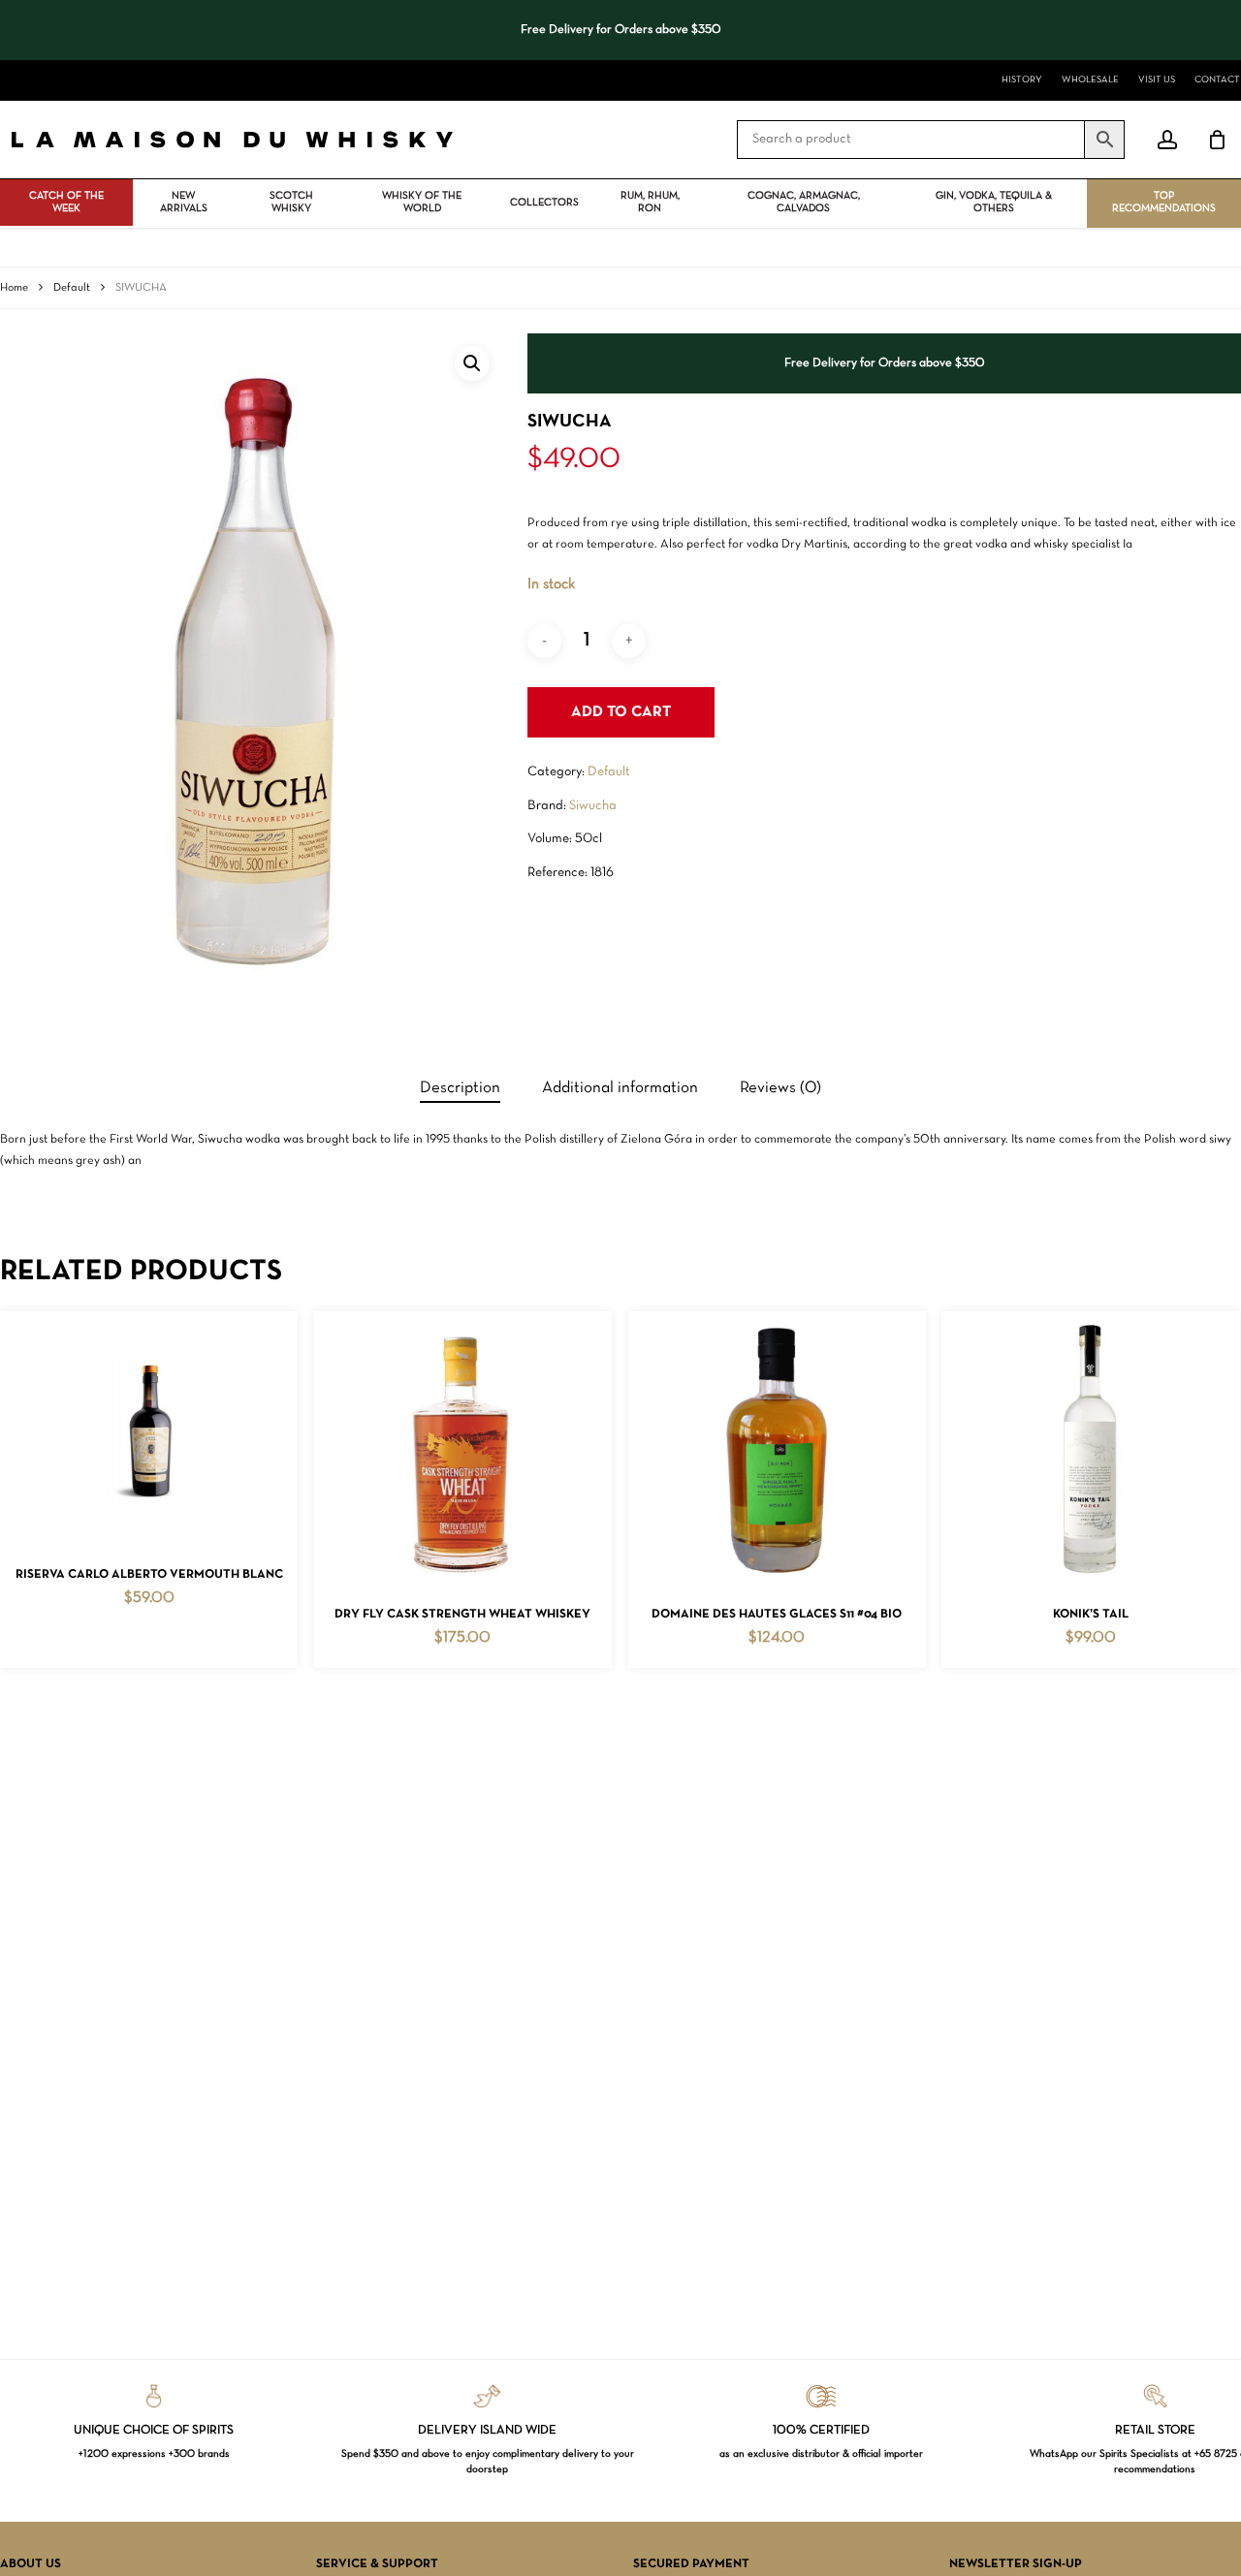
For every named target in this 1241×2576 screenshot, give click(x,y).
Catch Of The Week (66, 202)
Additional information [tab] (620, 1088)
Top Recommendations (1164, 202)
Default (72, 288)
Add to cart (621, 712)
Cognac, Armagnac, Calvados (804, 202)
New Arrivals (184, 202)
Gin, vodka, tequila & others (994, 202)
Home (14, 288)
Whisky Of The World (422, 202)
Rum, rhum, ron (650, 202)
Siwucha (593, 806)
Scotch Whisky (291, 202)
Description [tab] (460, 1088)
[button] (472, 363)
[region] (620, 30)
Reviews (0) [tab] (780, 1088)
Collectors (544, 203)
